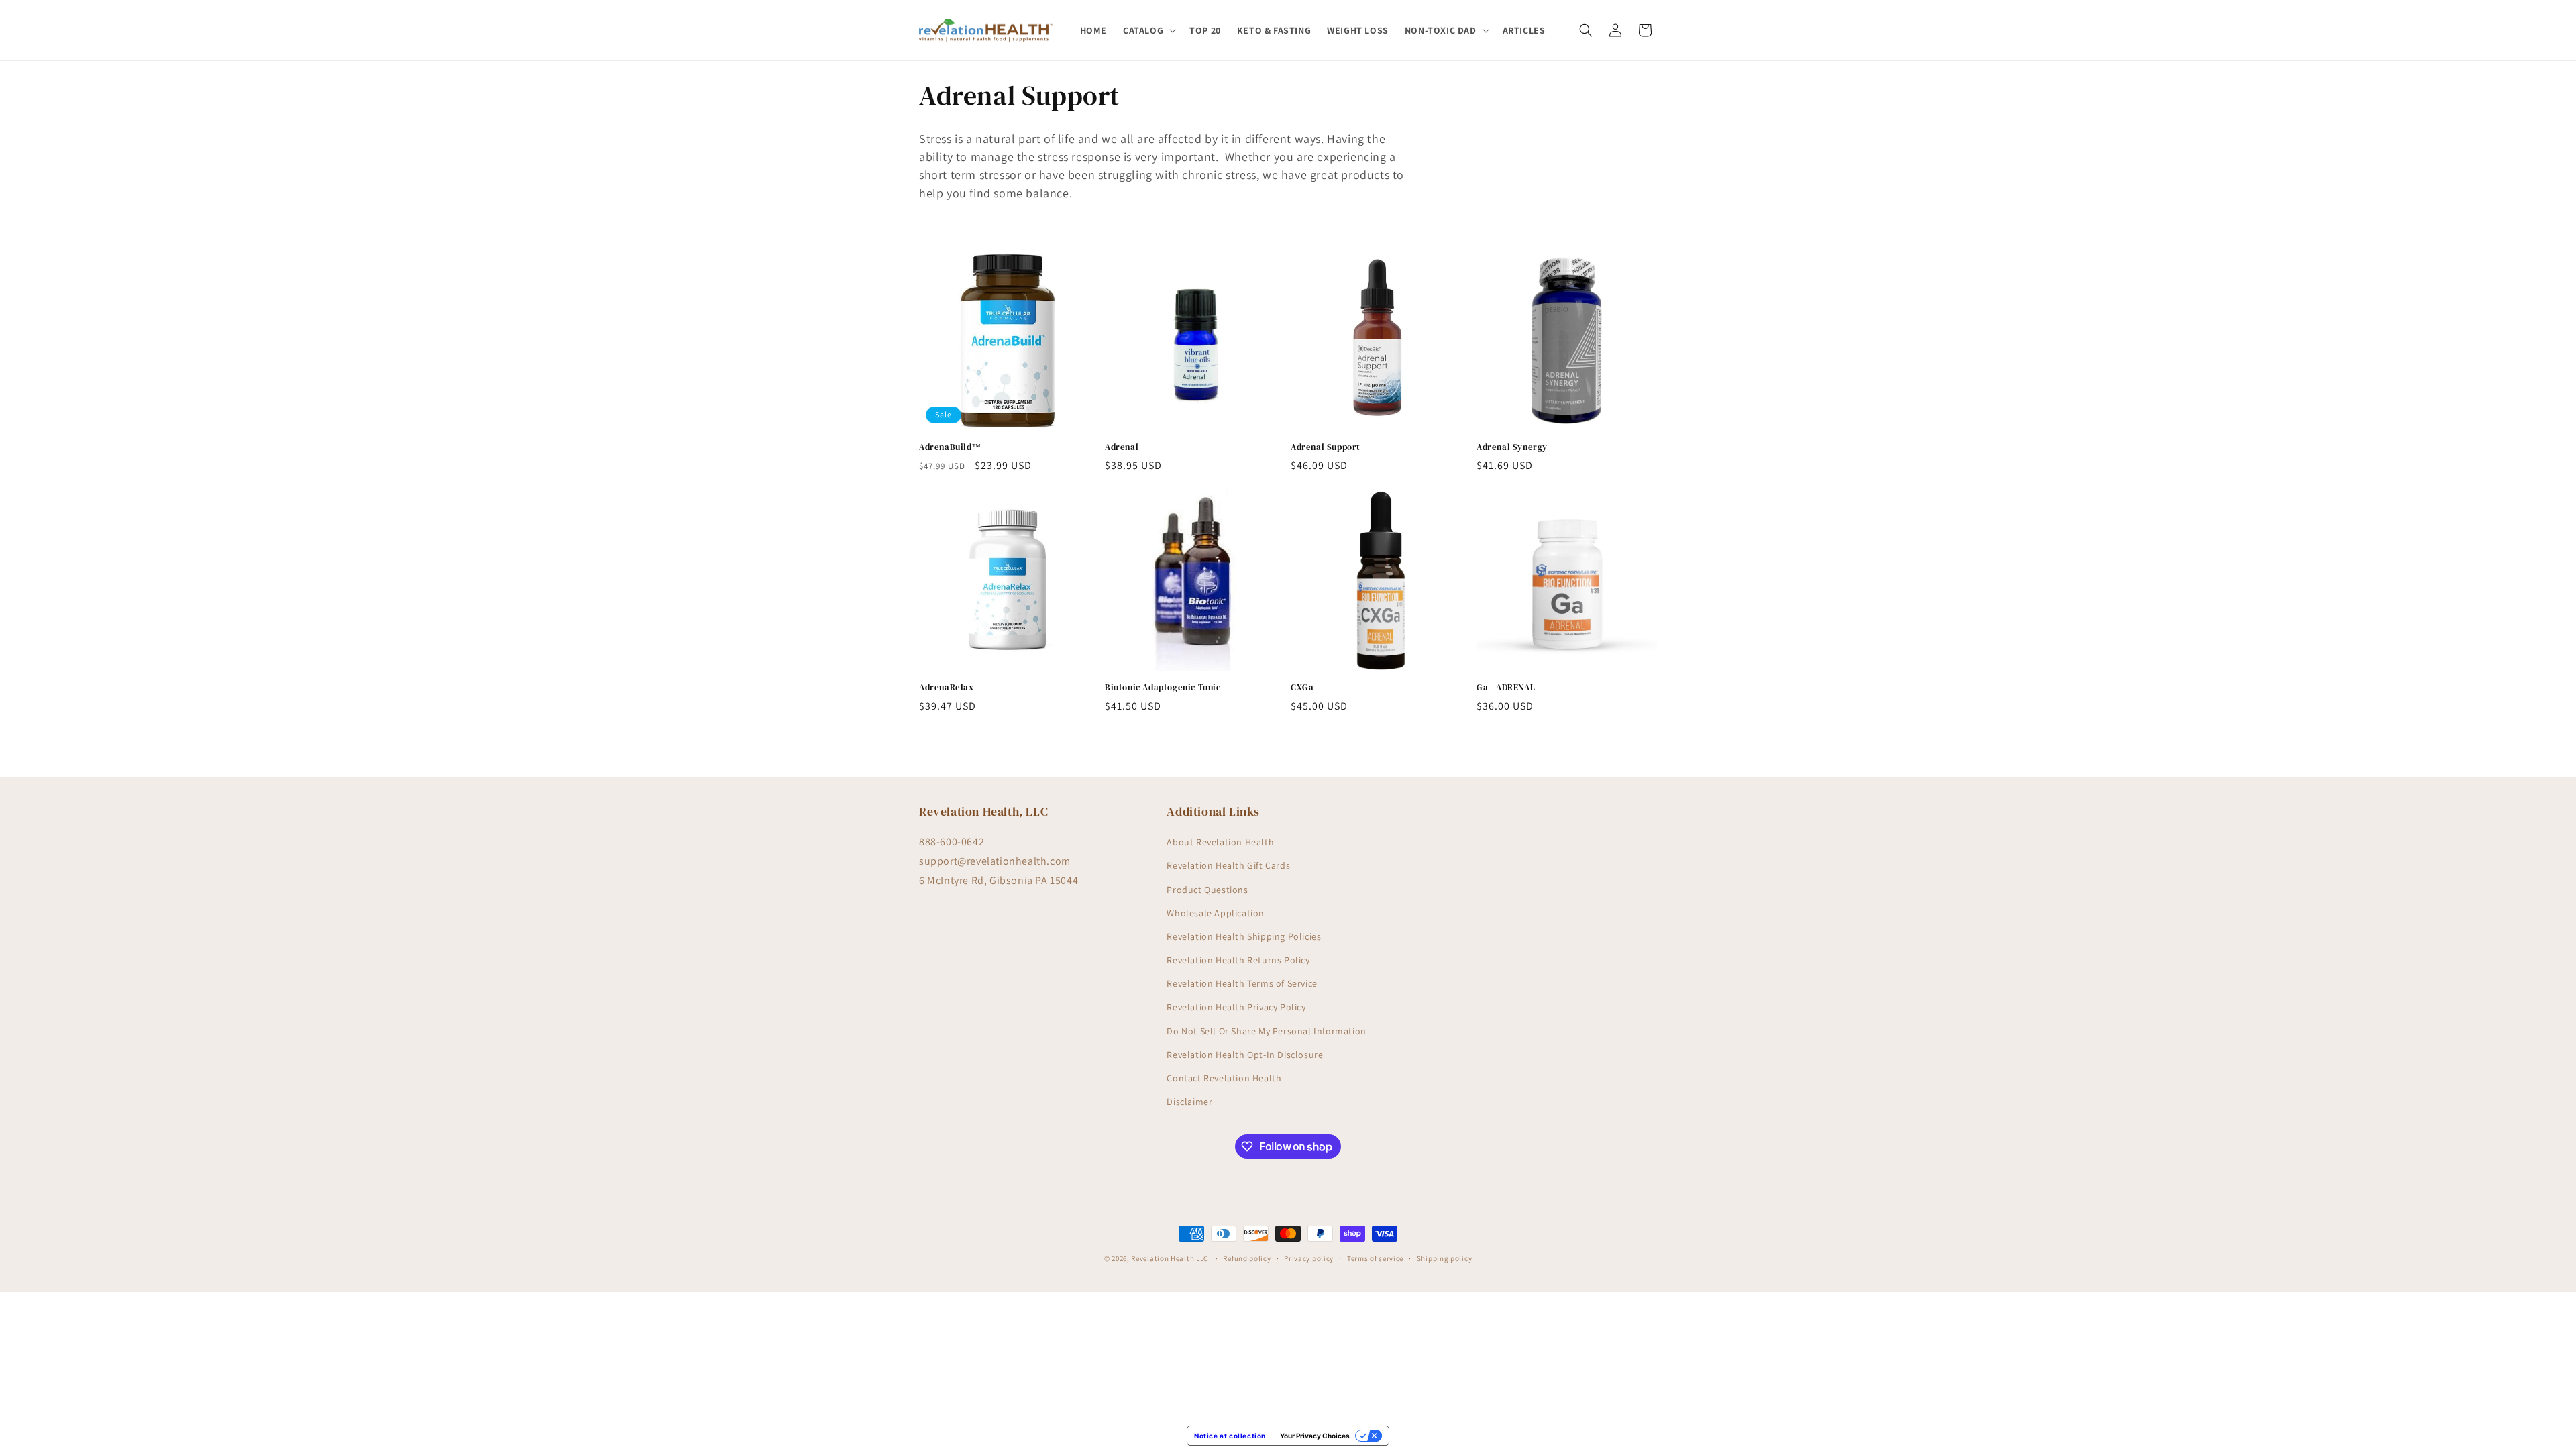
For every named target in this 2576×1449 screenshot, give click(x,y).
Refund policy (1247, 1258)
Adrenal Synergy (1512, 447)
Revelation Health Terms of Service (1242, 984)
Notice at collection (1230, 1436)
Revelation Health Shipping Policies (1244, 936)
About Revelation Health (1220, 843)
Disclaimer (1189, 1102)
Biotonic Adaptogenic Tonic (1163, 688)
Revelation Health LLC (1170, 1258)
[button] (1148, 30)
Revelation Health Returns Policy (1238, 961)
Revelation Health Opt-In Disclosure (1245, 1055)
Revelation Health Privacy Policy (1236, 1008)
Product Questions (1207, 890)
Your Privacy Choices (1315, 1436)
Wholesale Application (1216, 913)
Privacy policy (1309, 1258)
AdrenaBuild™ (950, 447)
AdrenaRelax (947, 688)
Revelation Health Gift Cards (1228, 866)
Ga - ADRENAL (1506, 688)
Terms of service (1375, 1258)
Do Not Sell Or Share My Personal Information (1266, 1031)
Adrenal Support (1326, 447)
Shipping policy (1445, 1258)
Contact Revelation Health (1224, 1079)
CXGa (1302, 688)
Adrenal (1122, 447)
